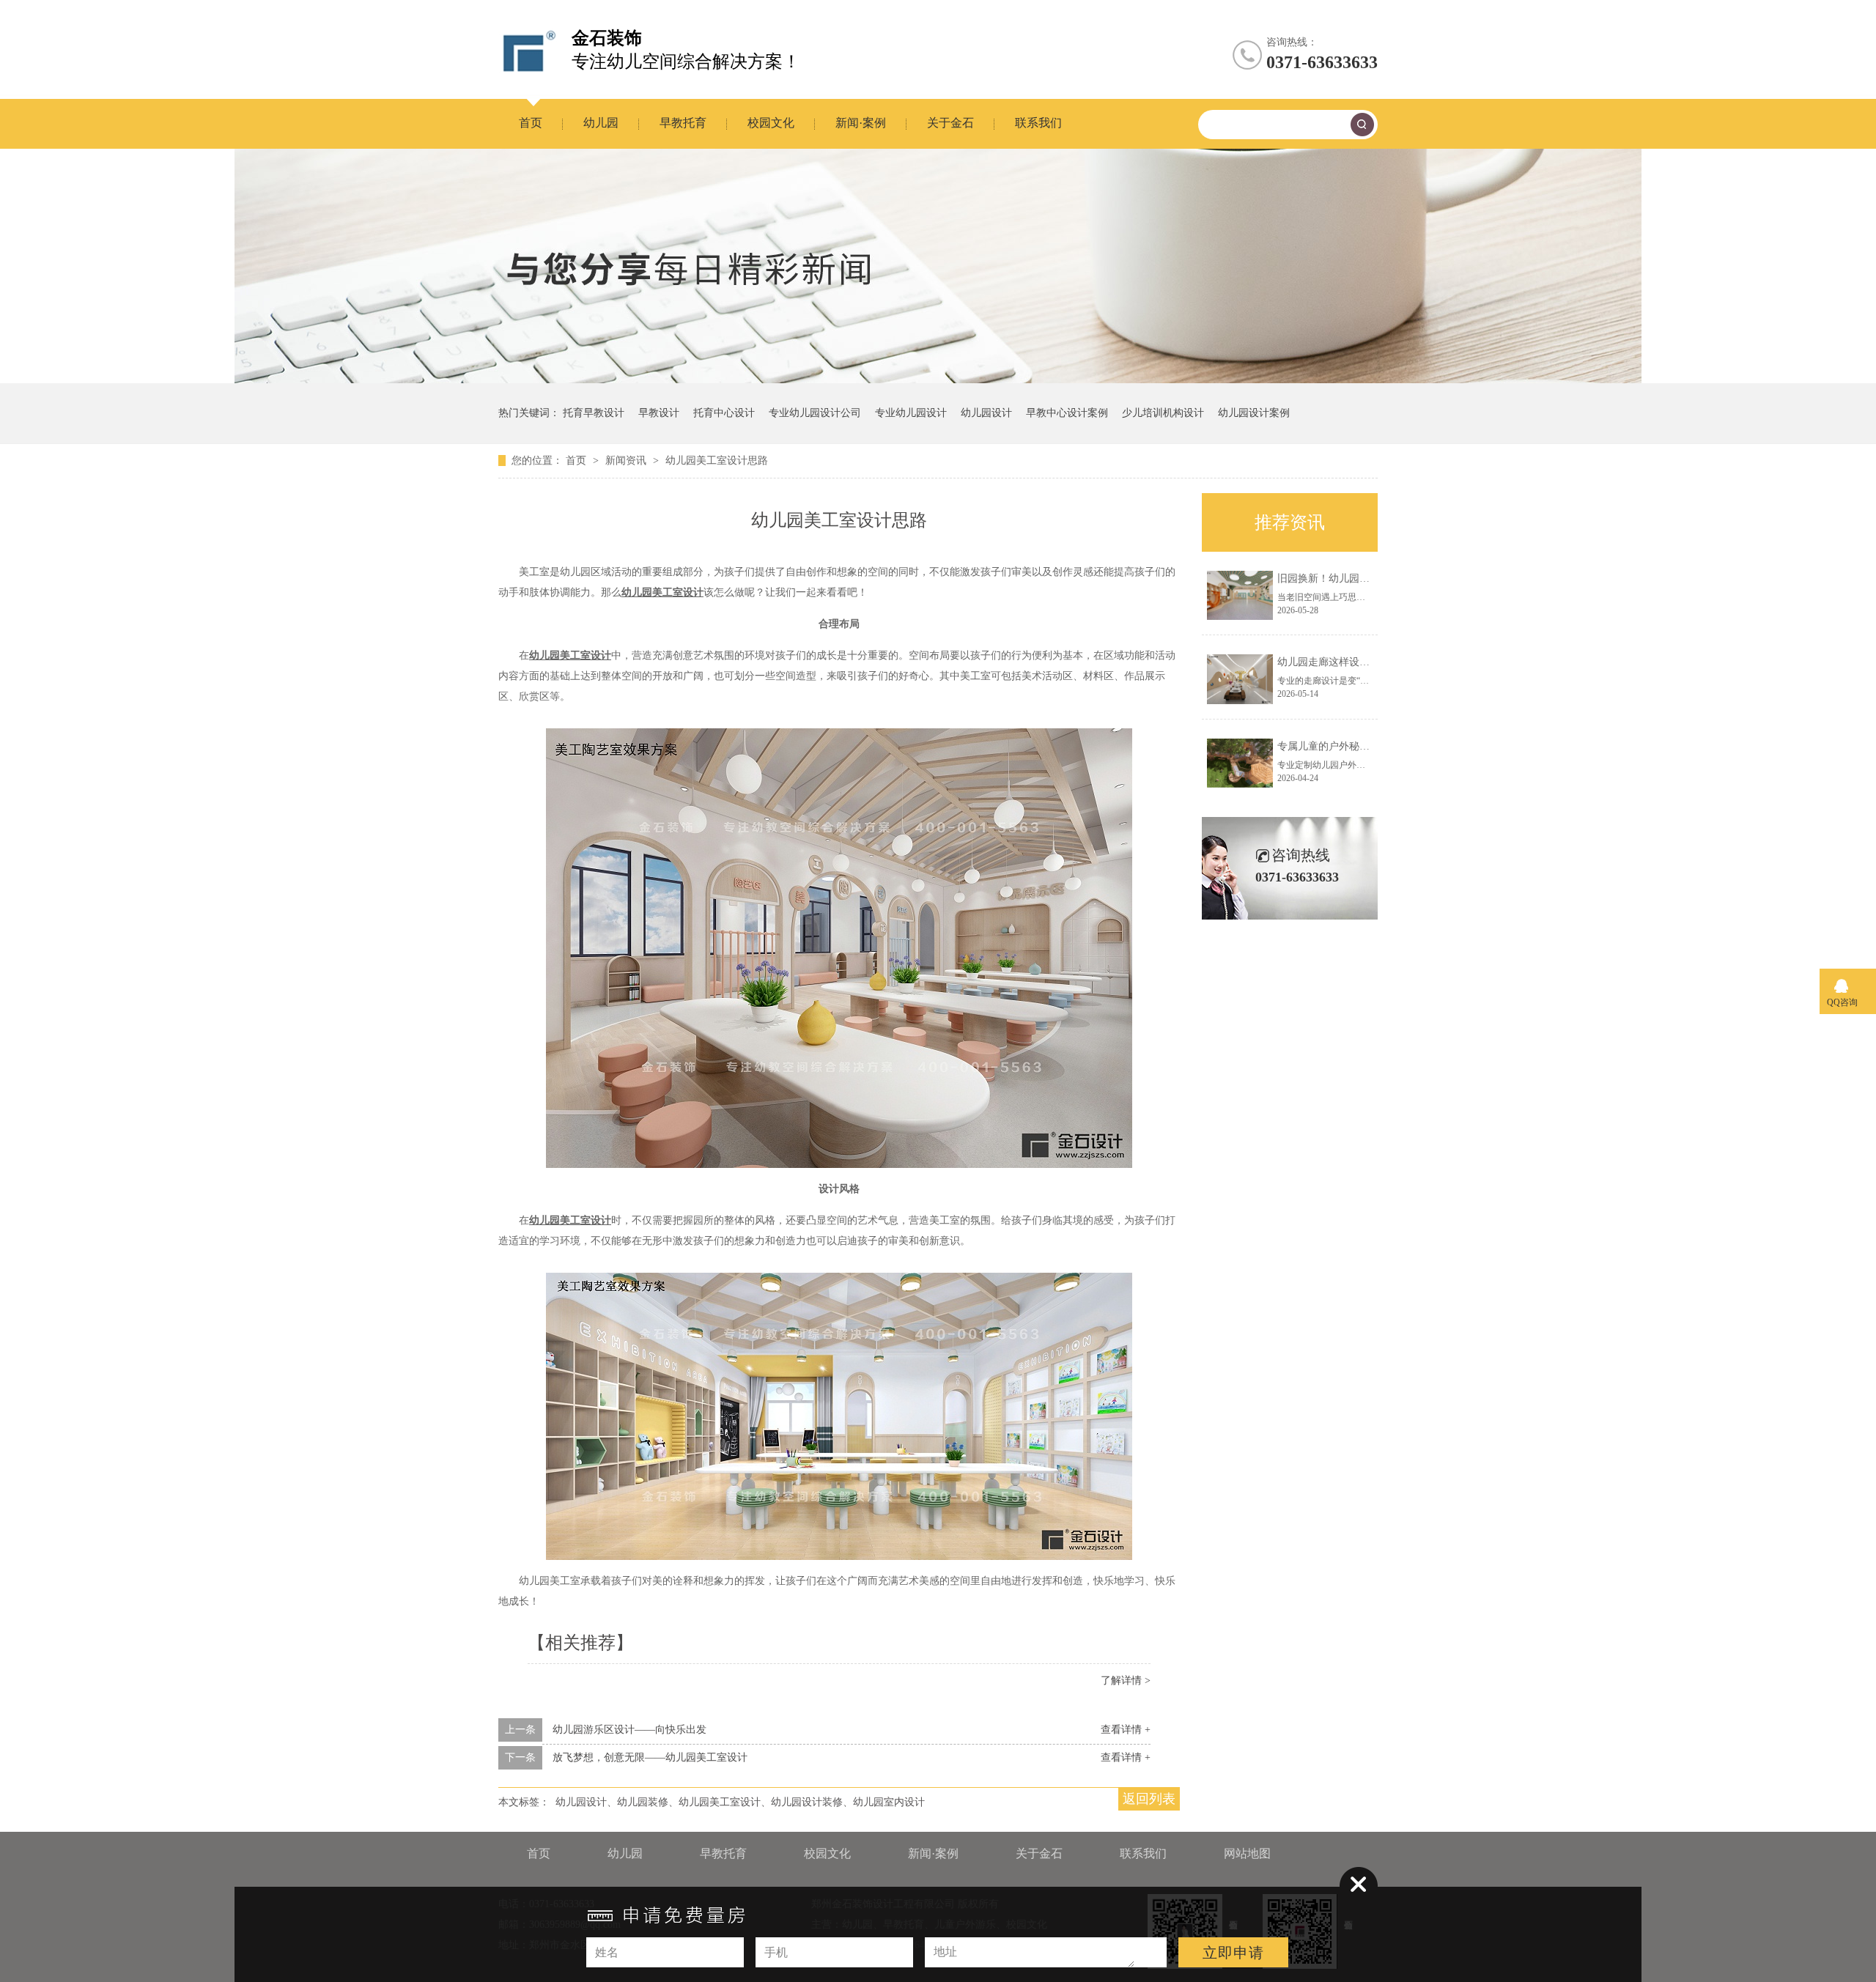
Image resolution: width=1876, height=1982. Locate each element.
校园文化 (771, 123)
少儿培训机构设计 (1163, 413)
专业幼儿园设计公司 (815, 413)
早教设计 (659, 413)
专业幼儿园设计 (911, 413)
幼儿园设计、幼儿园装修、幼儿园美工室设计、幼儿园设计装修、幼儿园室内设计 (740, 1802)
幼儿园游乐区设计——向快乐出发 (629, 1730)
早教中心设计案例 (1067, 413)
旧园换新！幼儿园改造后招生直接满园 (1364, 578)
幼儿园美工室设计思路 (717, 461)
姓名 (607, 1952)
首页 (531, 123)
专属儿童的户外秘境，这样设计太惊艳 (1364, 746)
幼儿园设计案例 (1254, 413)
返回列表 (1149, 1799)
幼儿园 (601, 123)
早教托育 (683, 123)
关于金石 (950, 123)
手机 (776, 1952)
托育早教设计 (594, 413)
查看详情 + (1126, 1730)
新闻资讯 (627, 461)
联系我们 (1038, 123)
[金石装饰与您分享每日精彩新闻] (938, 380)
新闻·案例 (861, 123)
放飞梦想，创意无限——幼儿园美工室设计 (650, 1757)
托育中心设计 (724, 413)
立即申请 (1233, 1953)
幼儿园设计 (986, 413)
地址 (945, 1952)
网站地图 (1247, 1853)
